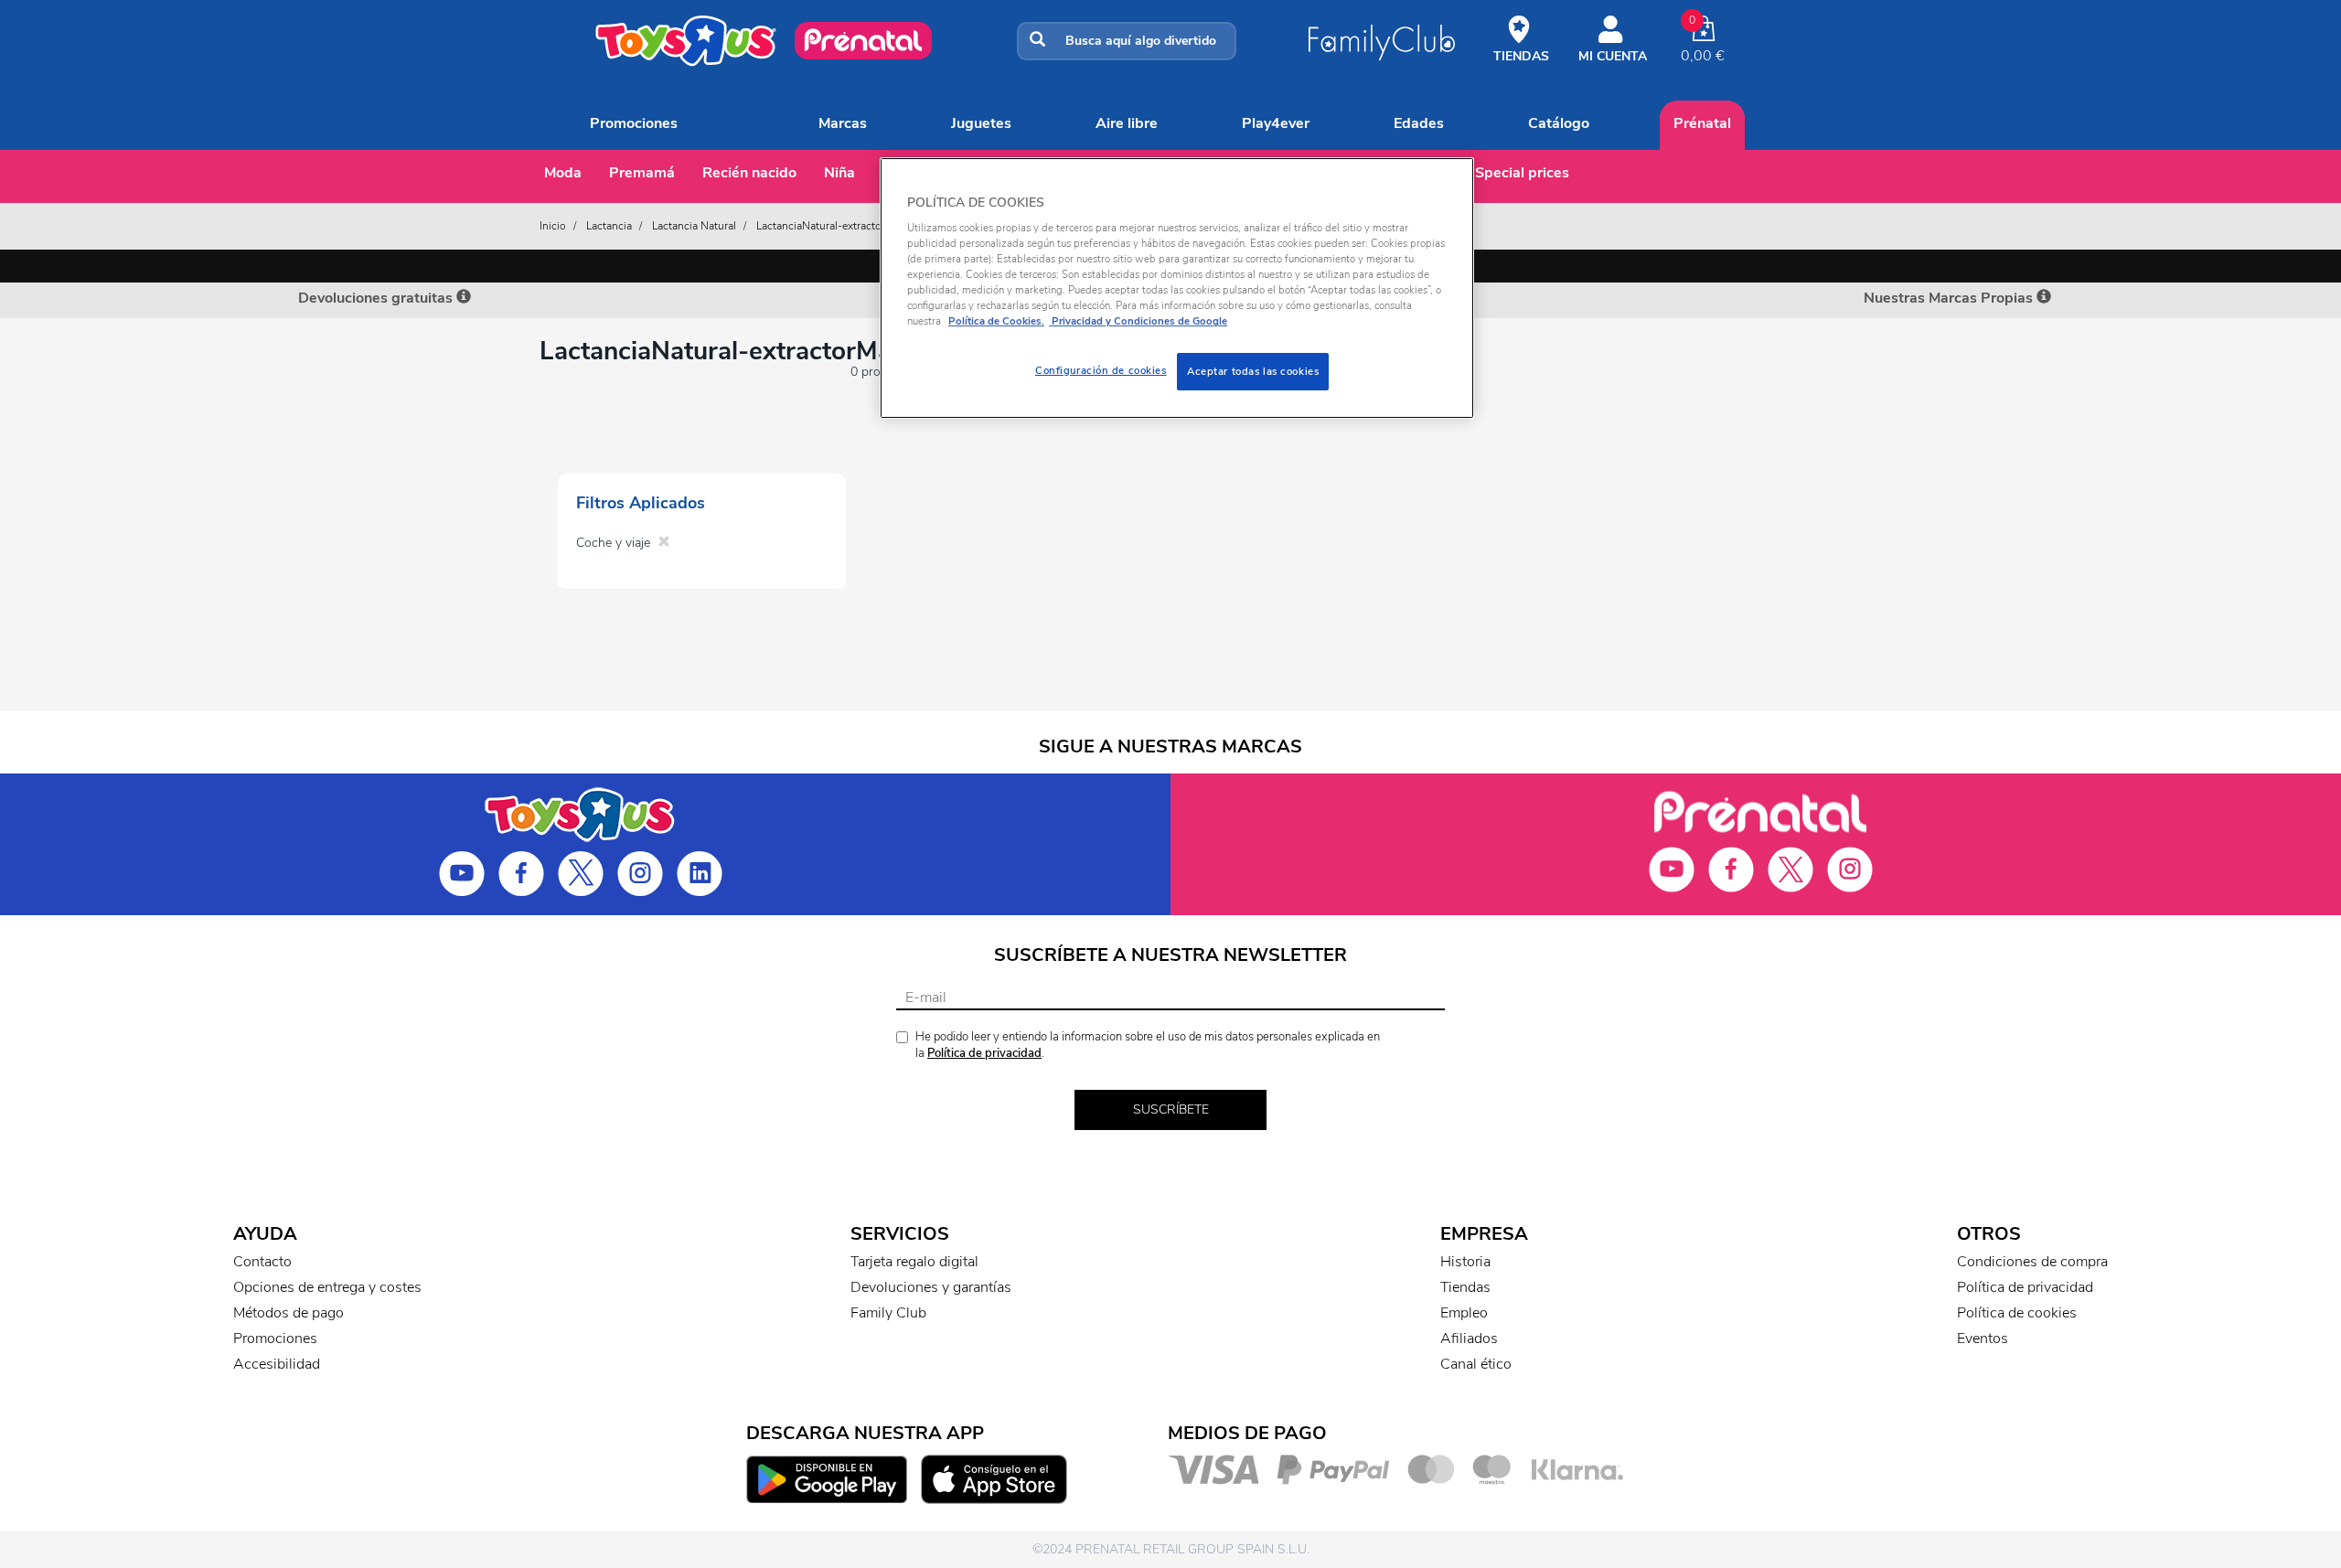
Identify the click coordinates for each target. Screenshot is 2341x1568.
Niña (839, 173)
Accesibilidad (277, 1364)
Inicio (553, 226)
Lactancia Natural (694, 226)
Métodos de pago (289, 1313)
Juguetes (981, 123)
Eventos (1983, 1339)
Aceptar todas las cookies (1253, 371)
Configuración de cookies (1101, 370)
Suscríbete (1171, 1109)
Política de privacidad (984, 1053)
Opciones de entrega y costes (327, 1287)
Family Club (888, 1313)
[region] (1177, 288)
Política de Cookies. (996, 321)
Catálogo (1559, 123)
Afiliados (1469, 1339)
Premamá (642, 173)
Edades (1419, 123)
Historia (1465, 1262)
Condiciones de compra (2032, 1262)
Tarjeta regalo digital (914, 1262)
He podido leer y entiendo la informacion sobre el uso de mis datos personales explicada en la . (1148, 1045)
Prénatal (1702, 123)
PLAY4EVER (1276, 123)
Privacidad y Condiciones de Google (1138, 321)
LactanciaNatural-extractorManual (839, 226)
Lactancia (609, 226)
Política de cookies (2017, 1313)
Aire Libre (1127, 123)
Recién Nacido (749, 173)
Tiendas (1465, 1287)
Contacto (262, 1262)
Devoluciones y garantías (931, 1287)
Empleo (1464, 1313)
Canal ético (1476, 1364)
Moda (563, 173)
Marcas (843, 123)
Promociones (634, 123)
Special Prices (1522, 173)
